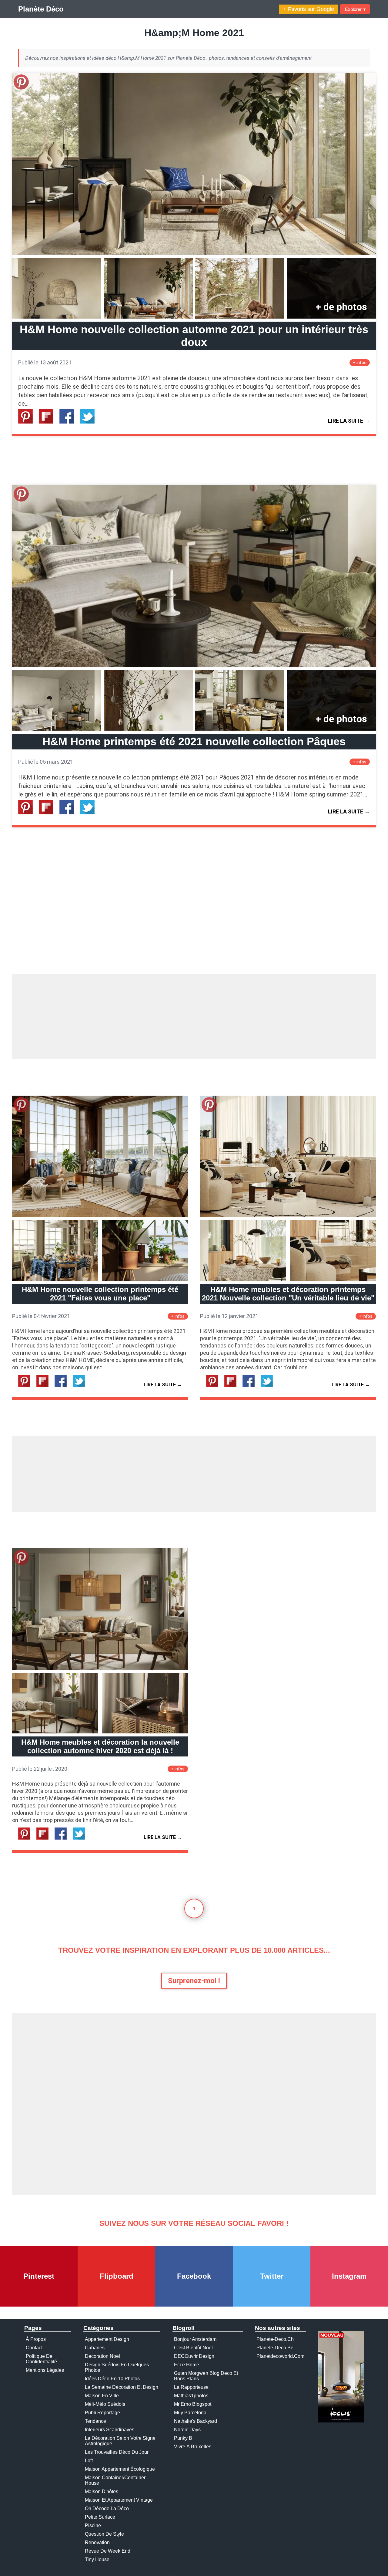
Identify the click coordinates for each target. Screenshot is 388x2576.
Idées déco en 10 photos (112, 2379)
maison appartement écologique (120, 2469)
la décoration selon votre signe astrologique (120, 2441)
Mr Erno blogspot (193, 2404)
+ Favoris (309, 9)
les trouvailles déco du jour (117, 2452)
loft (89, 2461)
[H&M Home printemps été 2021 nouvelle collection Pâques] (194, 665)
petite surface (100, 2517)
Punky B (183, 2438)
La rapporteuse (191, 2387)
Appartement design (107, 2339)
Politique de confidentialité (41, 2359)
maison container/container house (115, 2480)
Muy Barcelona (190, 2413)
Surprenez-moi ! (194, 1981)
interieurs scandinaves (110, 2430)
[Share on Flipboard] (48, 422)
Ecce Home (187, 2365)
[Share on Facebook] (69, 422)
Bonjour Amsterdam (195, 2339)
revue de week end (108, 2551)
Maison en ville (102, 2396)
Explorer (355, 9)
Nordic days (187, 2430)
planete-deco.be (275, 2348)
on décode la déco (107, 2508)
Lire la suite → (349, 421)
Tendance (95, 2421)
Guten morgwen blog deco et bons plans (206, 2376)
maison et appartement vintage (119, 2500)
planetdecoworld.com (280, 2356)
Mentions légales (45, 2370)
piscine (93, 2525)
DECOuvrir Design (194, 2356)
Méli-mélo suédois (105, 2404)
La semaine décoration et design (122, 2387)
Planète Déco (41, 9)
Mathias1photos (191, 2396)
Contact (34, 2348)
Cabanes (95, 2348)
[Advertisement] (194, 1017)
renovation (97, 2542)
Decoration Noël (102, 2356)
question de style (104, 2534)
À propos (36, 2339)
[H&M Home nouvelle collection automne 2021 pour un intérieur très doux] (194, 253)
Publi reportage (102, 2413)
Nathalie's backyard (196, 2421)
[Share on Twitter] (90, 422)
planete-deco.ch (275, 2339)
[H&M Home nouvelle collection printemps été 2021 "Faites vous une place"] (100, 1215)
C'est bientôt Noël (193, 2348)
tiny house (97, 2559)
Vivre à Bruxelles (193, 2447)
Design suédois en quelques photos (117, 2367)
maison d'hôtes (102, 2491)
